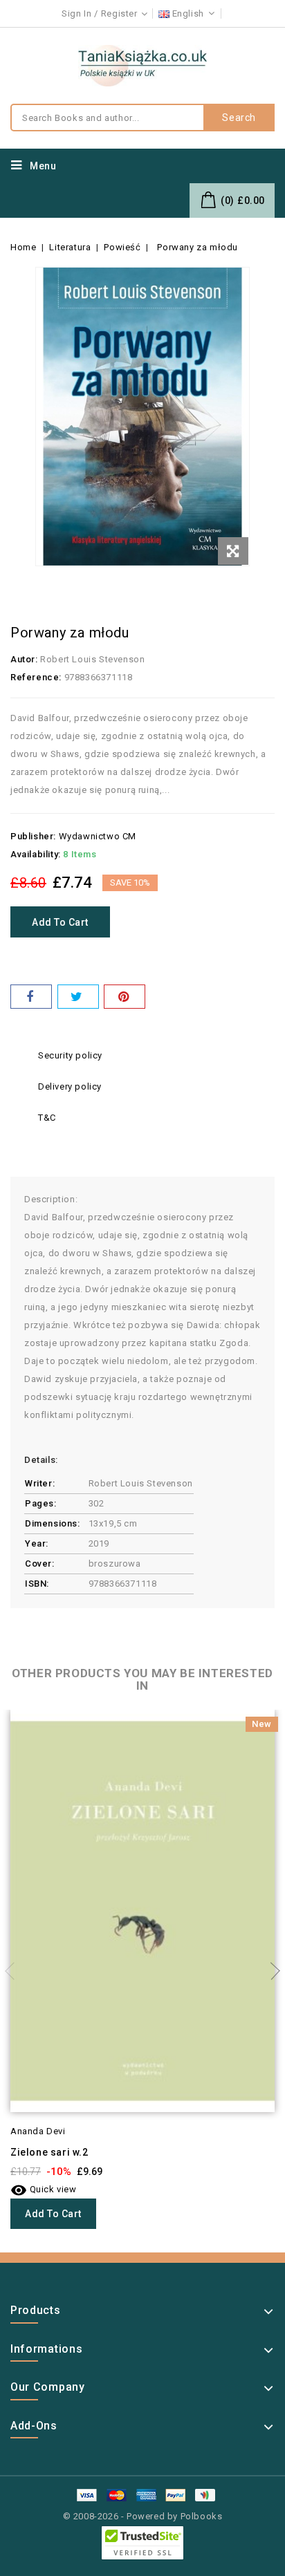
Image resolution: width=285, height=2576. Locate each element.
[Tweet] (78, 997)
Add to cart (60, 922)
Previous (14, 1971)
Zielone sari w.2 (49, 2152)
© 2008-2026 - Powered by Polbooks (143, 2516)
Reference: (36, 677)
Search (239, 118)
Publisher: (33, 836)
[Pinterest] (125, 997)
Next (271, 1971)
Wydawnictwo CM (98, 836)
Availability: (36, 854)
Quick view (44, 2189)
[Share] (31, 997)
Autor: (24, 659)
